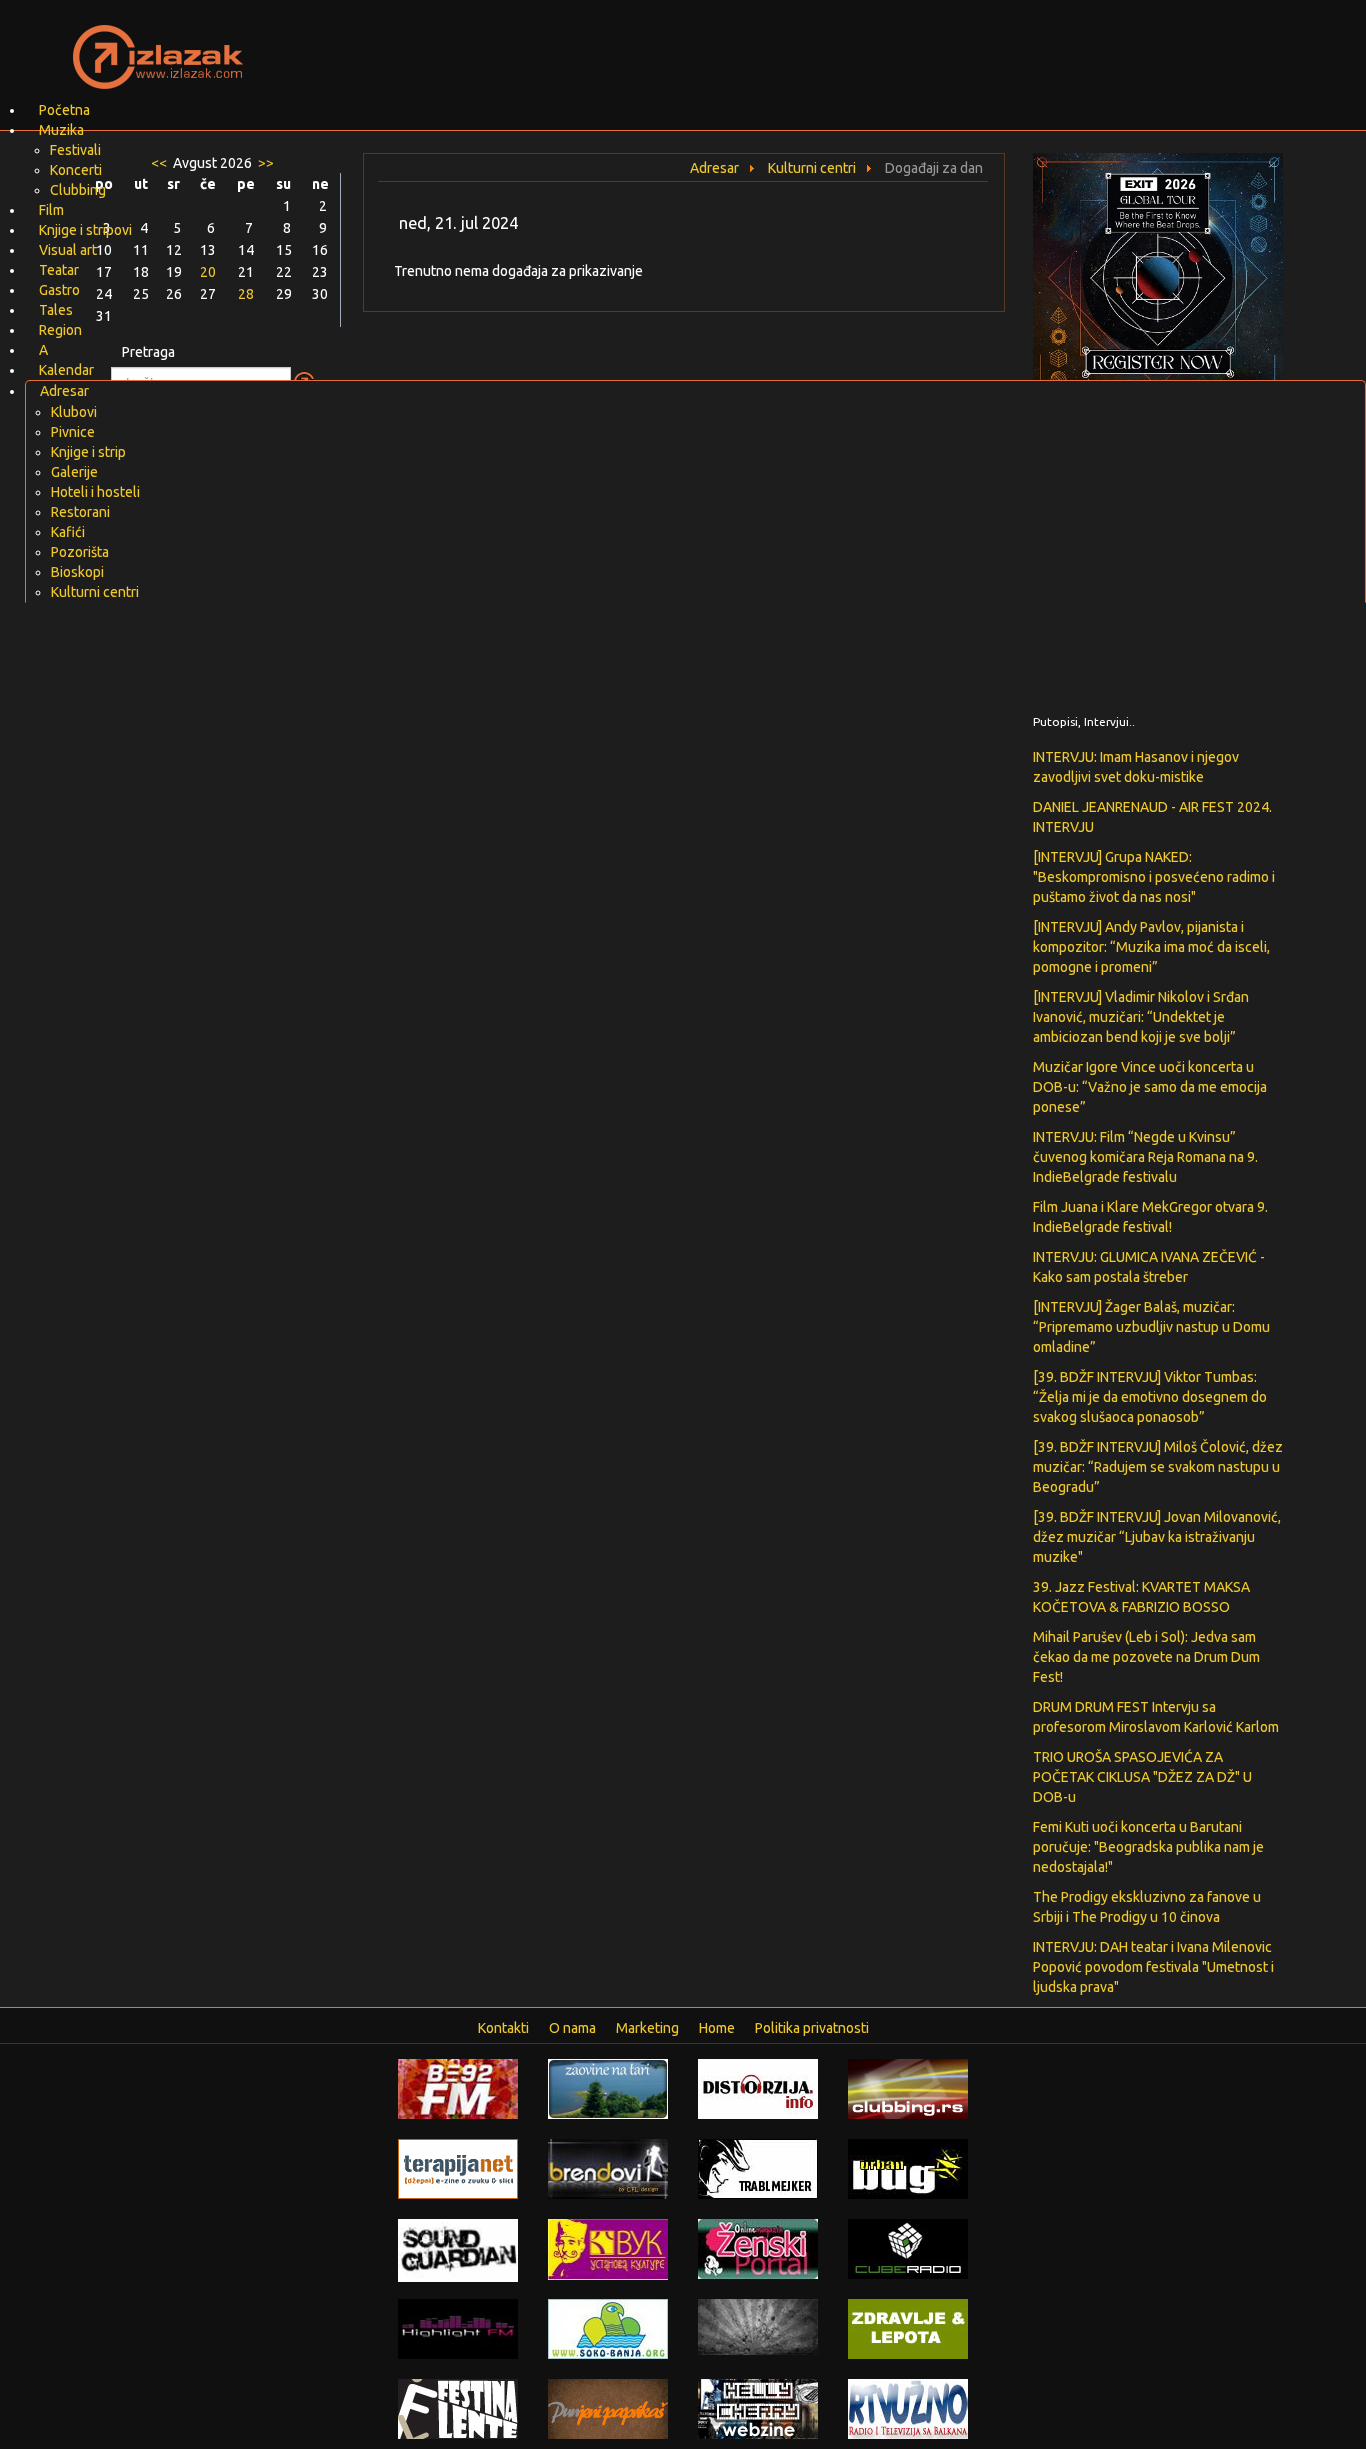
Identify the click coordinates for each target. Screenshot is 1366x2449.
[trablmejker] (758, 2168)
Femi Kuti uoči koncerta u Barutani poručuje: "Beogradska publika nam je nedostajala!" (1148, 1847)
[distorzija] (758, 2088)
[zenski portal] (758, 2248)
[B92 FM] (458, 2088)
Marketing (647, 2028)
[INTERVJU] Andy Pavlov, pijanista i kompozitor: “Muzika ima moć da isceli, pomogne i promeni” (1151, 947)
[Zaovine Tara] (608, 2088)
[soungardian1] (458, 2249)
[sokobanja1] (608, 2328)
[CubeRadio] (908, 2248)
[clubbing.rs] (908, 2088)
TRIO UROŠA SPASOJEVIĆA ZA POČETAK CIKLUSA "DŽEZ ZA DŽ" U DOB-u (1142, 1777)
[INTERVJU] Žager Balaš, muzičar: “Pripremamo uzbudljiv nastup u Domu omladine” (1151, 1327)
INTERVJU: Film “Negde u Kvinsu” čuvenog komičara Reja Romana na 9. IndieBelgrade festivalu (1145, 1157)
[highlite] (458, 2328)
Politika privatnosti (812, 2028)
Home (717, 2028)
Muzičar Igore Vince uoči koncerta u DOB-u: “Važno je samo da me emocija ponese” (1150, 1087)
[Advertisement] (919, 45)
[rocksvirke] (758, 2326)
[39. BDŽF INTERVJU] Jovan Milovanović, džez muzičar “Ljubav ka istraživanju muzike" (1157, 1537)
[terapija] (458, 2168)
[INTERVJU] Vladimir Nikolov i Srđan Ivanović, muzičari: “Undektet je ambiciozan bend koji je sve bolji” (1141, 1017)
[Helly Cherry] (758, 2408)
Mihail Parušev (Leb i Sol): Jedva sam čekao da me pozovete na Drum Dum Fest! (1146, 1657)
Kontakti (503, 2028)
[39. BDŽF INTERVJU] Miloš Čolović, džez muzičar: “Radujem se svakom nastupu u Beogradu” (1158, 1467)
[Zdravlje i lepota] (908, 2328)
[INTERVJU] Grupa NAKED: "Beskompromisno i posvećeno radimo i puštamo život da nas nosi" (1154, 877)
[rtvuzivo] (908, 2408)
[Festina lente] (458, 2408)
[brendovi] (608, 2168)
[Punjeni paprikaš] (608, 2408)
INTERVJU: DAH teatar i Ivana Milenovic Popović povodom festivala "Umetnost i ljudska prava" (1153, 1967)
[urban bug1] (908, 2168)
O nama (572, 2028)
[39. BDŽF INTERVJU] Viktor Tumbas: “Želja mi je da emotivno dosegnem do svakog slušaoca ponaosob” (1150, 1397)
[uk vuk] (608, 2248)
